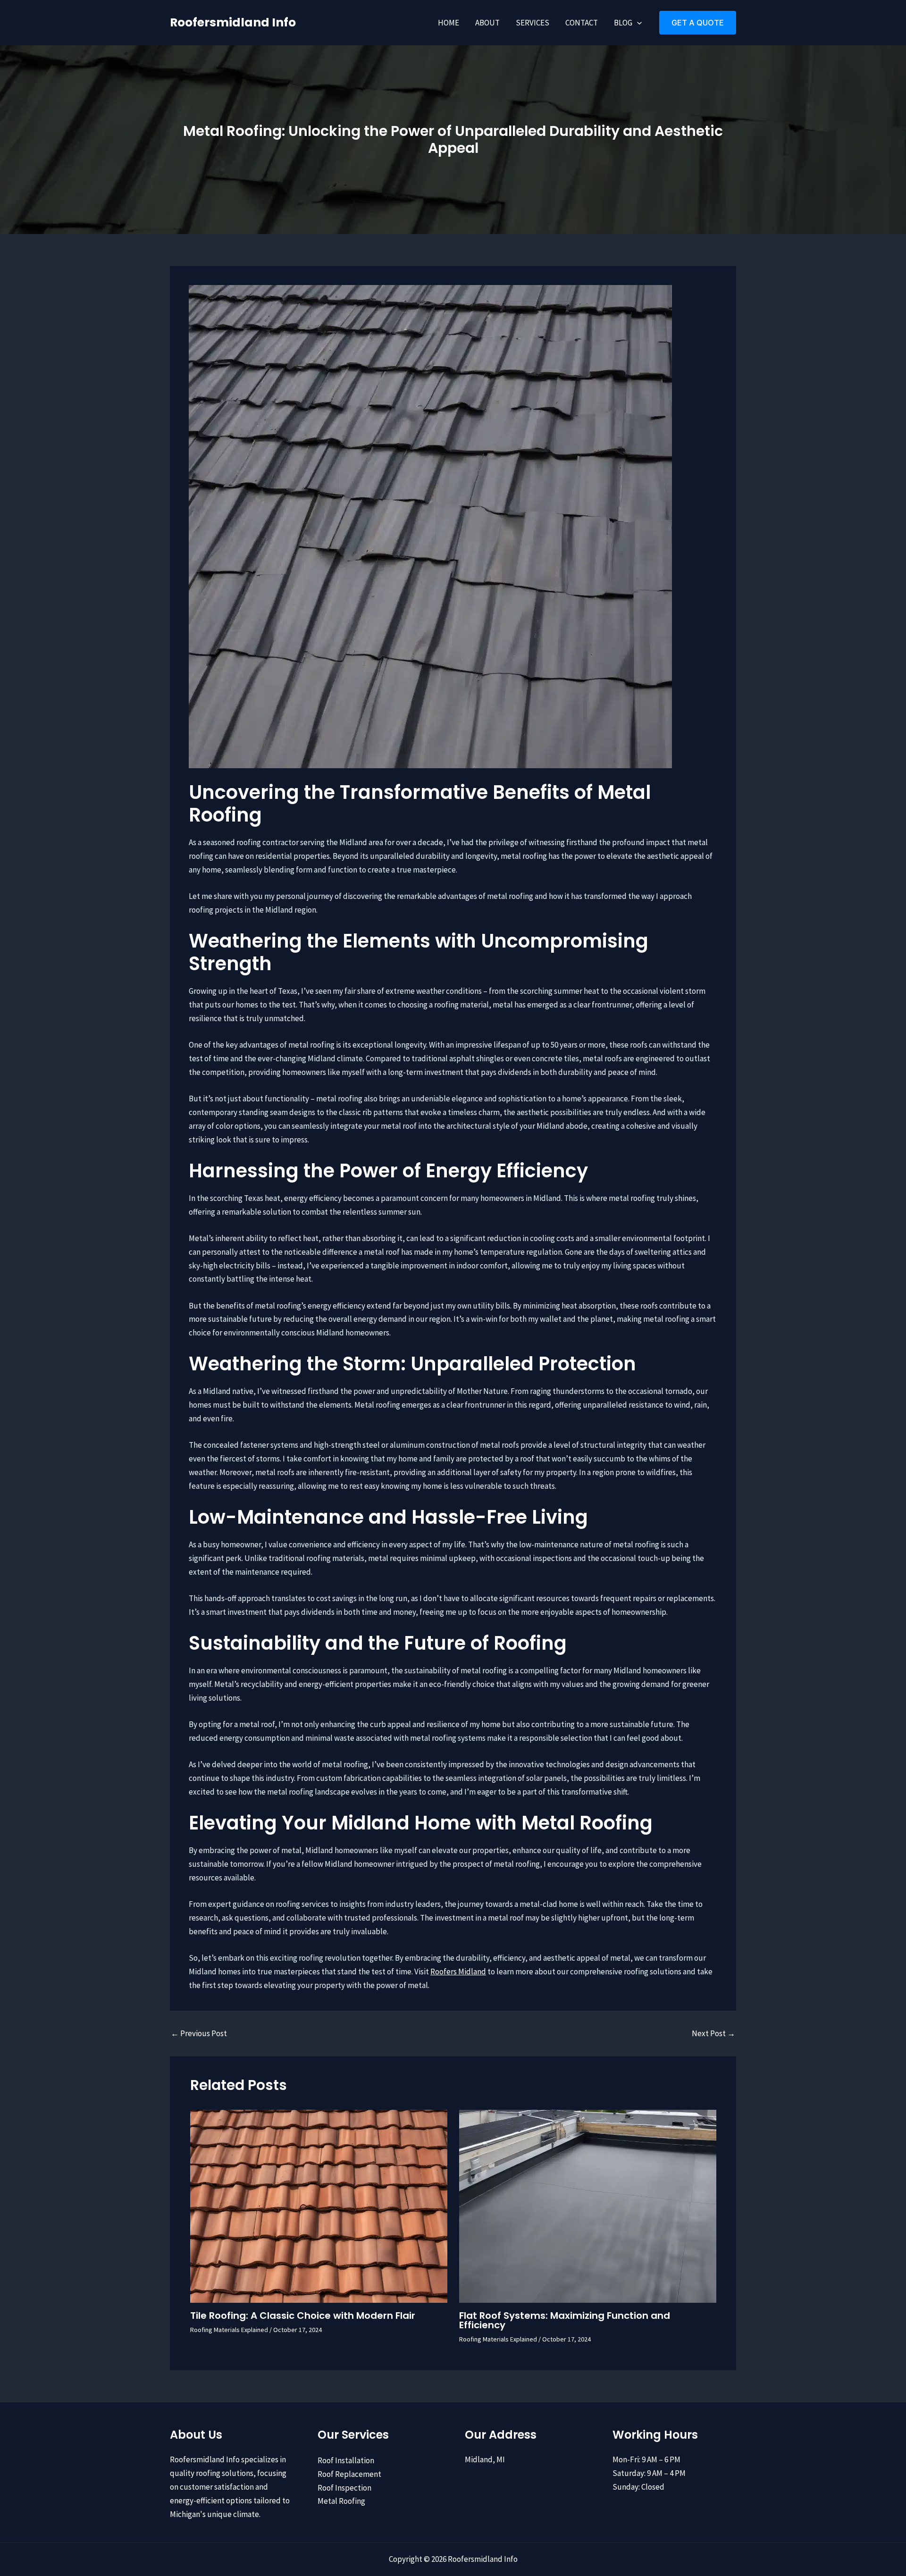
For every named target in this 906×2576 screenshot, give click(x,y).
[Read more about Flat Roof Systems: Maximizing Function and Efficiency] (588, 2205)
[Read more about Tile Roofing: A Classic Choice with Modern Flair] (319, 2205)
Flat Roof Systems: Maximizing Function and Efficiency (565, 2320)
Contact (582, 23)
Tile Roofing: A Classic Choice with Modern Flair (303, 2316)
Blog (623, 23)
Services (533, 23)
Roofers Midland (458, 1972)
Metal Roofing (341, 2501)
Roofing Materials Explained (229, 2330)
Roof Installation (346, 2460)
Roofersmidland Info (233, 22)
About (487, 23)
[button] (637, 23)
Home (449, 23)
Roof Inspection (344, 2488)
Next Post (713, 2034)
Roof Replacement (349, 2474)
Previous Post (199, 2034)
